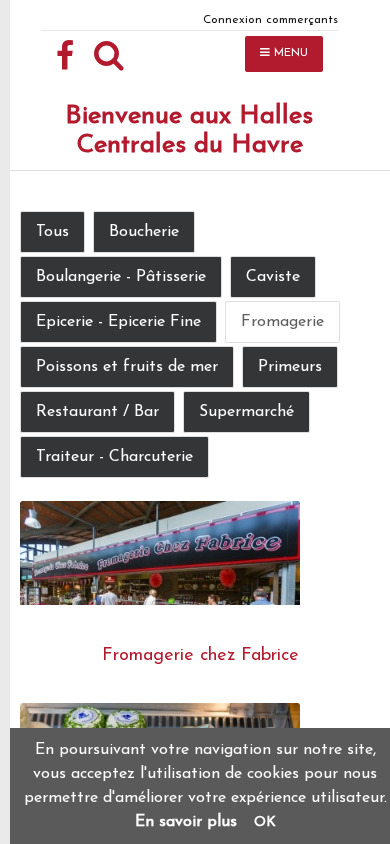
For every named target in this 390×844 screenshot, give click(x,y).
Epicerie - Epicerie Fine (118, 322)
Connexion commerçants (270, 20)
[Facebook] (65, 57)
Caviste (273, 277)
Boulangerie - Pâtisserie (121, 277)
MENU (289, 53)
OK (265, 822)
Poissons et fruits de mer (127, 367)
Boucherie (144, 232)
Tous (52, 232)
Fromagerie (282, 322)
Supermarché (246, 412)
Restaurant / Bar (97, 412)
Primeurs (290, 367)
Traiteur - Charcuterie (114, 457)
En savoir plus (186, 822)
